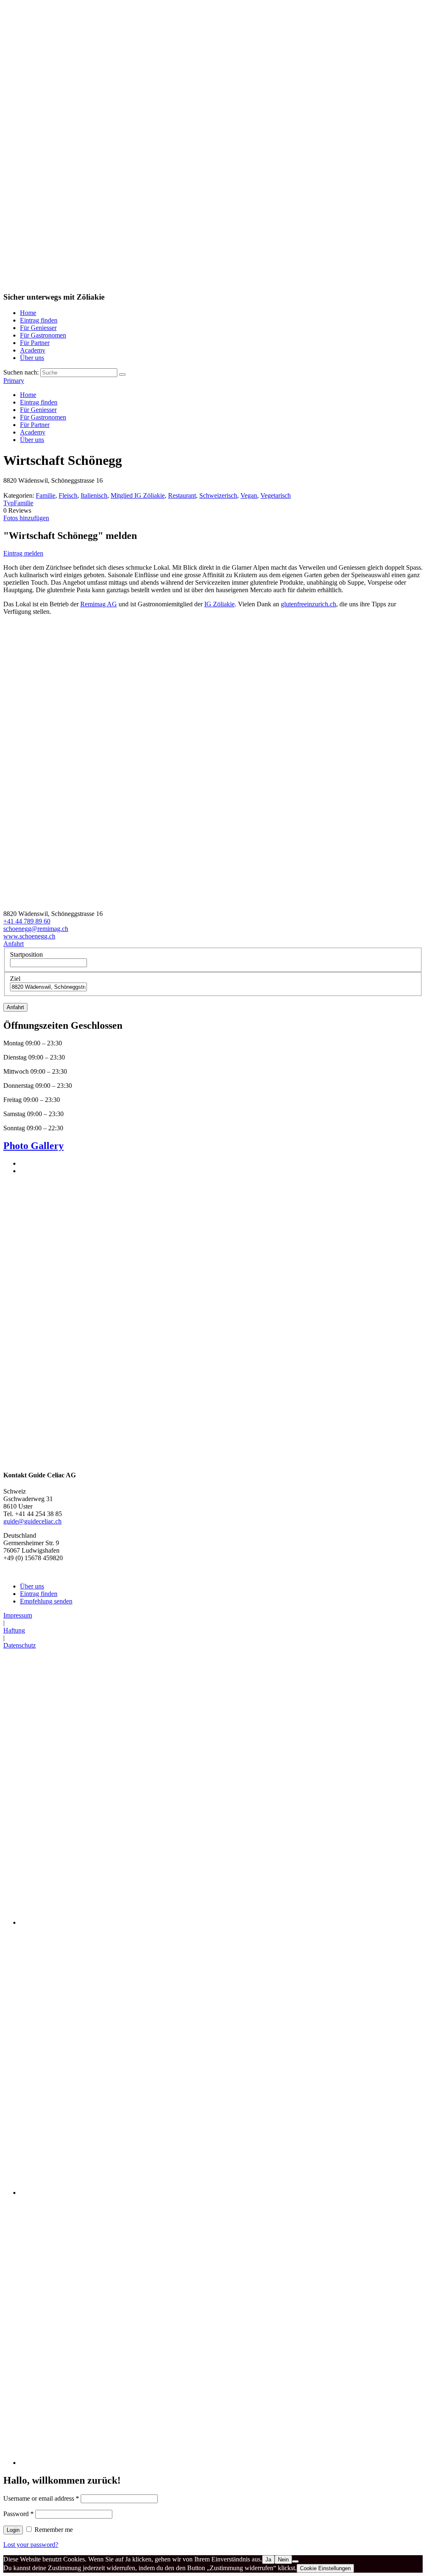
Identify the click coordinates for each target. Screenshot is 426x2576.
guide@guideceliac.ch (32, 1521)
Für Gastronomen (43, 335)
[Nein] (295, 2561)
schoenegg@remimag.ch (36, 929)
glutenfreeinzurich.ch (308, 604)
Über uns (32, 358)
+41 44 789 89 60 (27, 921)
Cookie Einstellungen (325, 2568)
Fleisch (68, 495)
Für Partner (35, 343)
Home (28, 313)
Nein (283, 2560)
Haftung (14, 1630)
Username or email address (41, 2498)
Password (19, 2514)
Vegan (249, 495)
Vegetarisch (276, 495)
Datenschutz (20, 1645)
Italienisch (94, 495)
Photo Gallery (33, 1146)
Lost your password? (31, 2545)
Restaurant (182, 495)
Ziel (15, 979)
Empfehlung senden (46, 1601)
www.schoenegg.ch (29, 936)
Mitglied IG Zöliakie (138, 495)
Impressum (18, 1615)
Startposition (26, 954)
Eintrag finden (39, 320)
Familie (46, 495)
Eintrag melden (23, 553)
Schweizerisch (218, 495)
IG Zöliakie (219, 604)
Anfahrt (14, 944)
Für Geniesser (38, 328)
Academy (33, 350)
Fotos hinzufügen (26, 518)
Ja (268, 2560)
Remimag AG (99, 604)
